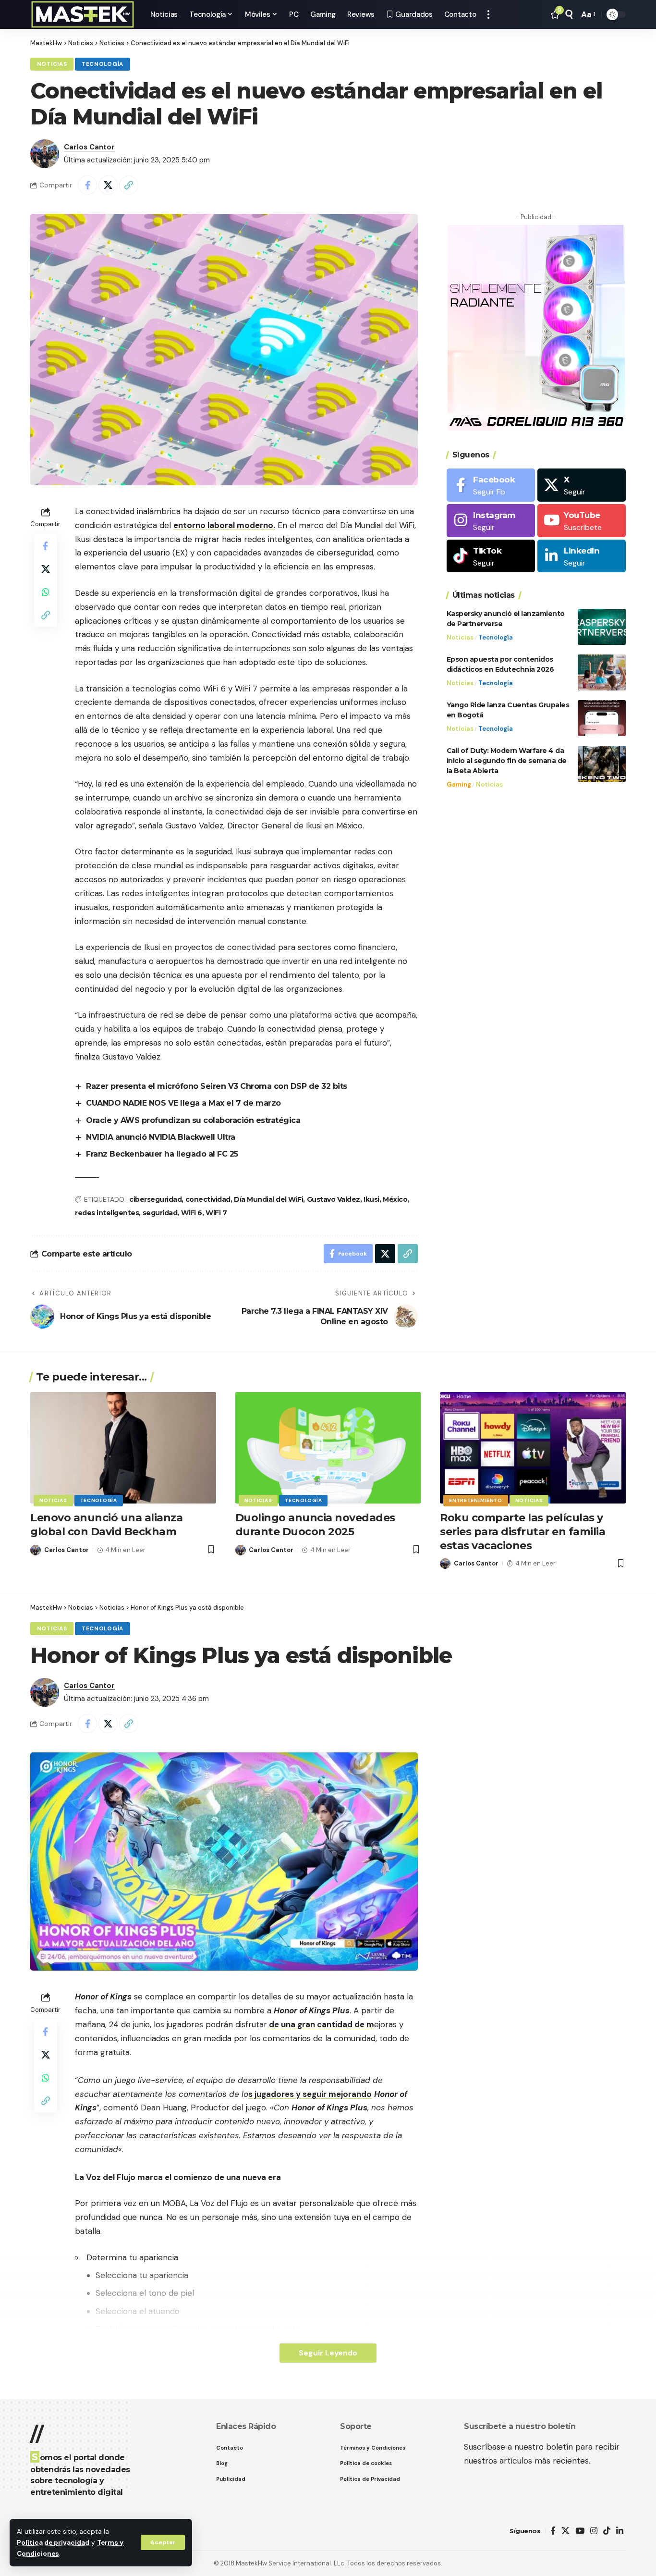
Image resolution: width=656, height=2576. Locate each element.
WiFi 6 (192, 1213)
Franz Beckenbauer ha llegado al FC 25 (162, 1154)
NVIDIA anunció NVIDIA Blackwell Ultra (161, 1137)
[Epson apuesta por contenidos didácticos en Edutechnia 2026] (602, 672)
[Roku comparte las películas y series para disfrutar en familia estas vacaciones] (533, 1448)
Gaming (459, 784)
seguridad (160, 1213)
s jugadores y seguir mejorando (310, 2094)
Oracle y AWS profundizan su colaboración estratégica (193, 1120)
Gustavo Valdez (334, 1199)
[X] (582, 485)
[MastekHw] (83, 14)
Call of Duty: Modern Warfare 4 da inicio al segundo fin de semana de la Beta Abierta (507, 761)
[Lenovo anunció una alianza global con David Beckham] (123, 1448)
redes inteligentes (107, 1213)
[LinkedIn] (582, 556)
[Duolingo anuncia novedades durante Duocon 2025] (328, 1448)
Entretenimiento (476, 1500)
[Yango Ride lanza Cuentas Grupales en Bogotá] (602, 718)
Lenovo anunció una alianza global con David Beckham (106, 1525)
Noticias (52, 64)
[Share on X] (108, 185)
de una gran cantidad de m (321, 2024)
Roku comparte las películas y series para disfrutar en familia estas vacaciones (522, 1531)
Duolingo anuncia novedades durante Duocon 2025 (315, 1525)
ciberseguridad (155, 1199)
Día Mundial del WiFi (268, 1199)
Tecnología (103, 64)
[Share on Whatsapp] (46, 592)
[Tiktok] (491, 556)
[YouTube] (580, 2531)
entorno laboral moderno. (224, 525)
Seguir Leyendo (328, 2353)
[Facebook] (491, 485)
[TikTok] (607, 2531)
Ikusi (371, 1199)
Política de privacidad (53, 2543)
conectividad (208, 1199)
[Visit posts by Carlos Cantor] (45, 154)
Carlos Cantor (89, 147)
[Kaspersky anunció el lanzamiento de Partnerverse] (602, 627)
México (395, 1199)
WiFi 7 (216, 1213)
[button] (163, 2542)
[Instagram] (491, 521)
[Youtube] (582, 521)
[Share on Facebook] (87, 185)
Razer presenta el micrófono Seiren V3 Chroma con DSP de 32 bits (217, 1086)
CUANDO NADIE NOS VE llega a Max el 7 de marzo (183, 1103)
